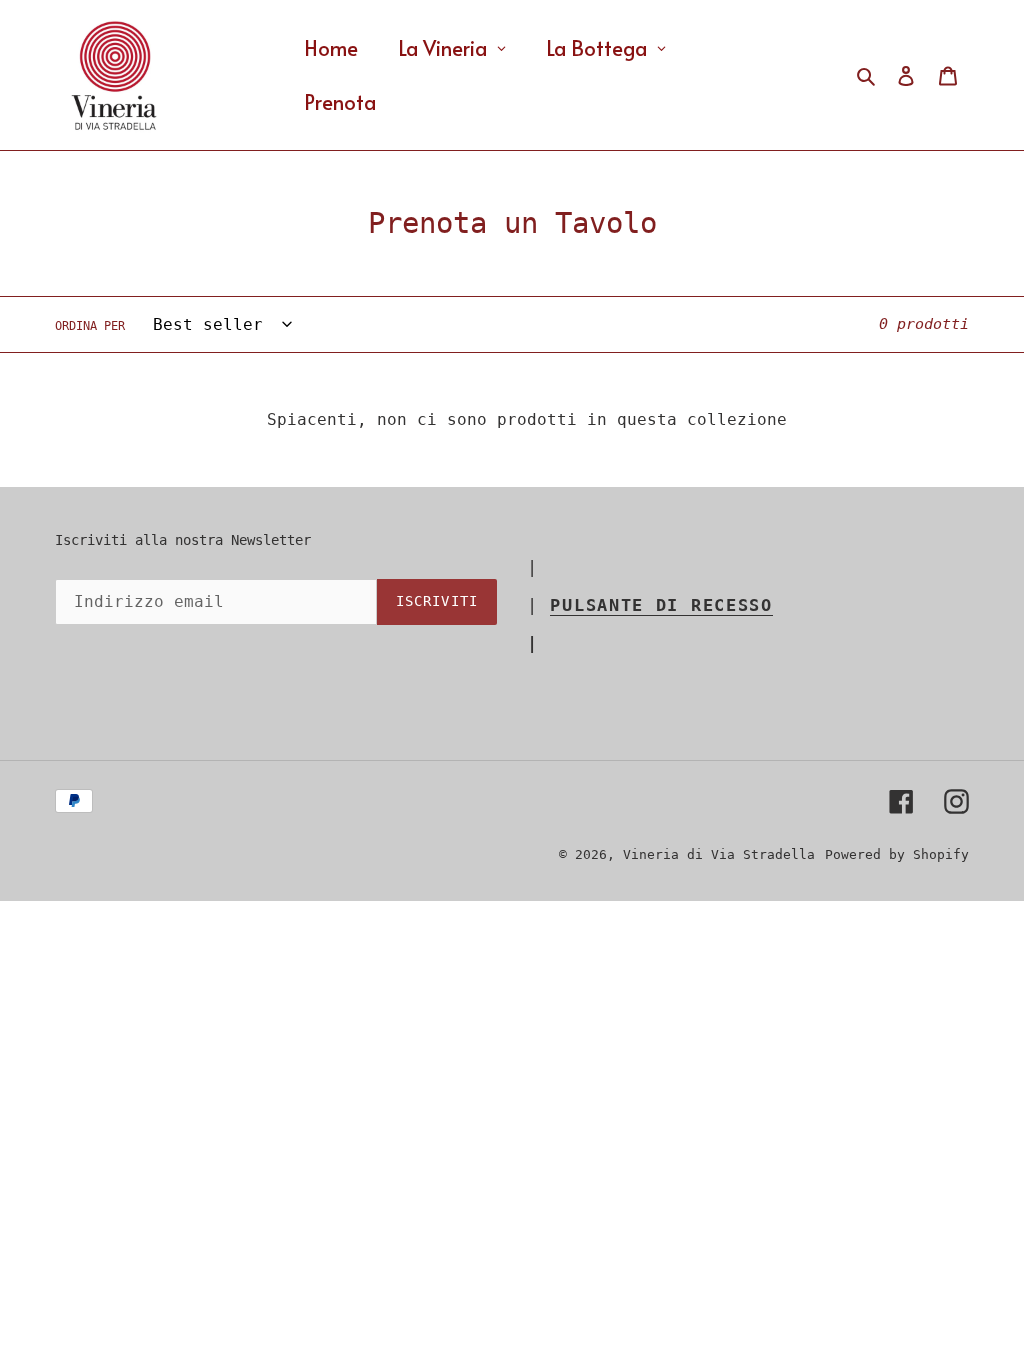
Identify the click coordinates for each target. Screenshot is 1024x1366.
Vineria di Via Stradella (719, 854)
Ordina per (90, 326)
